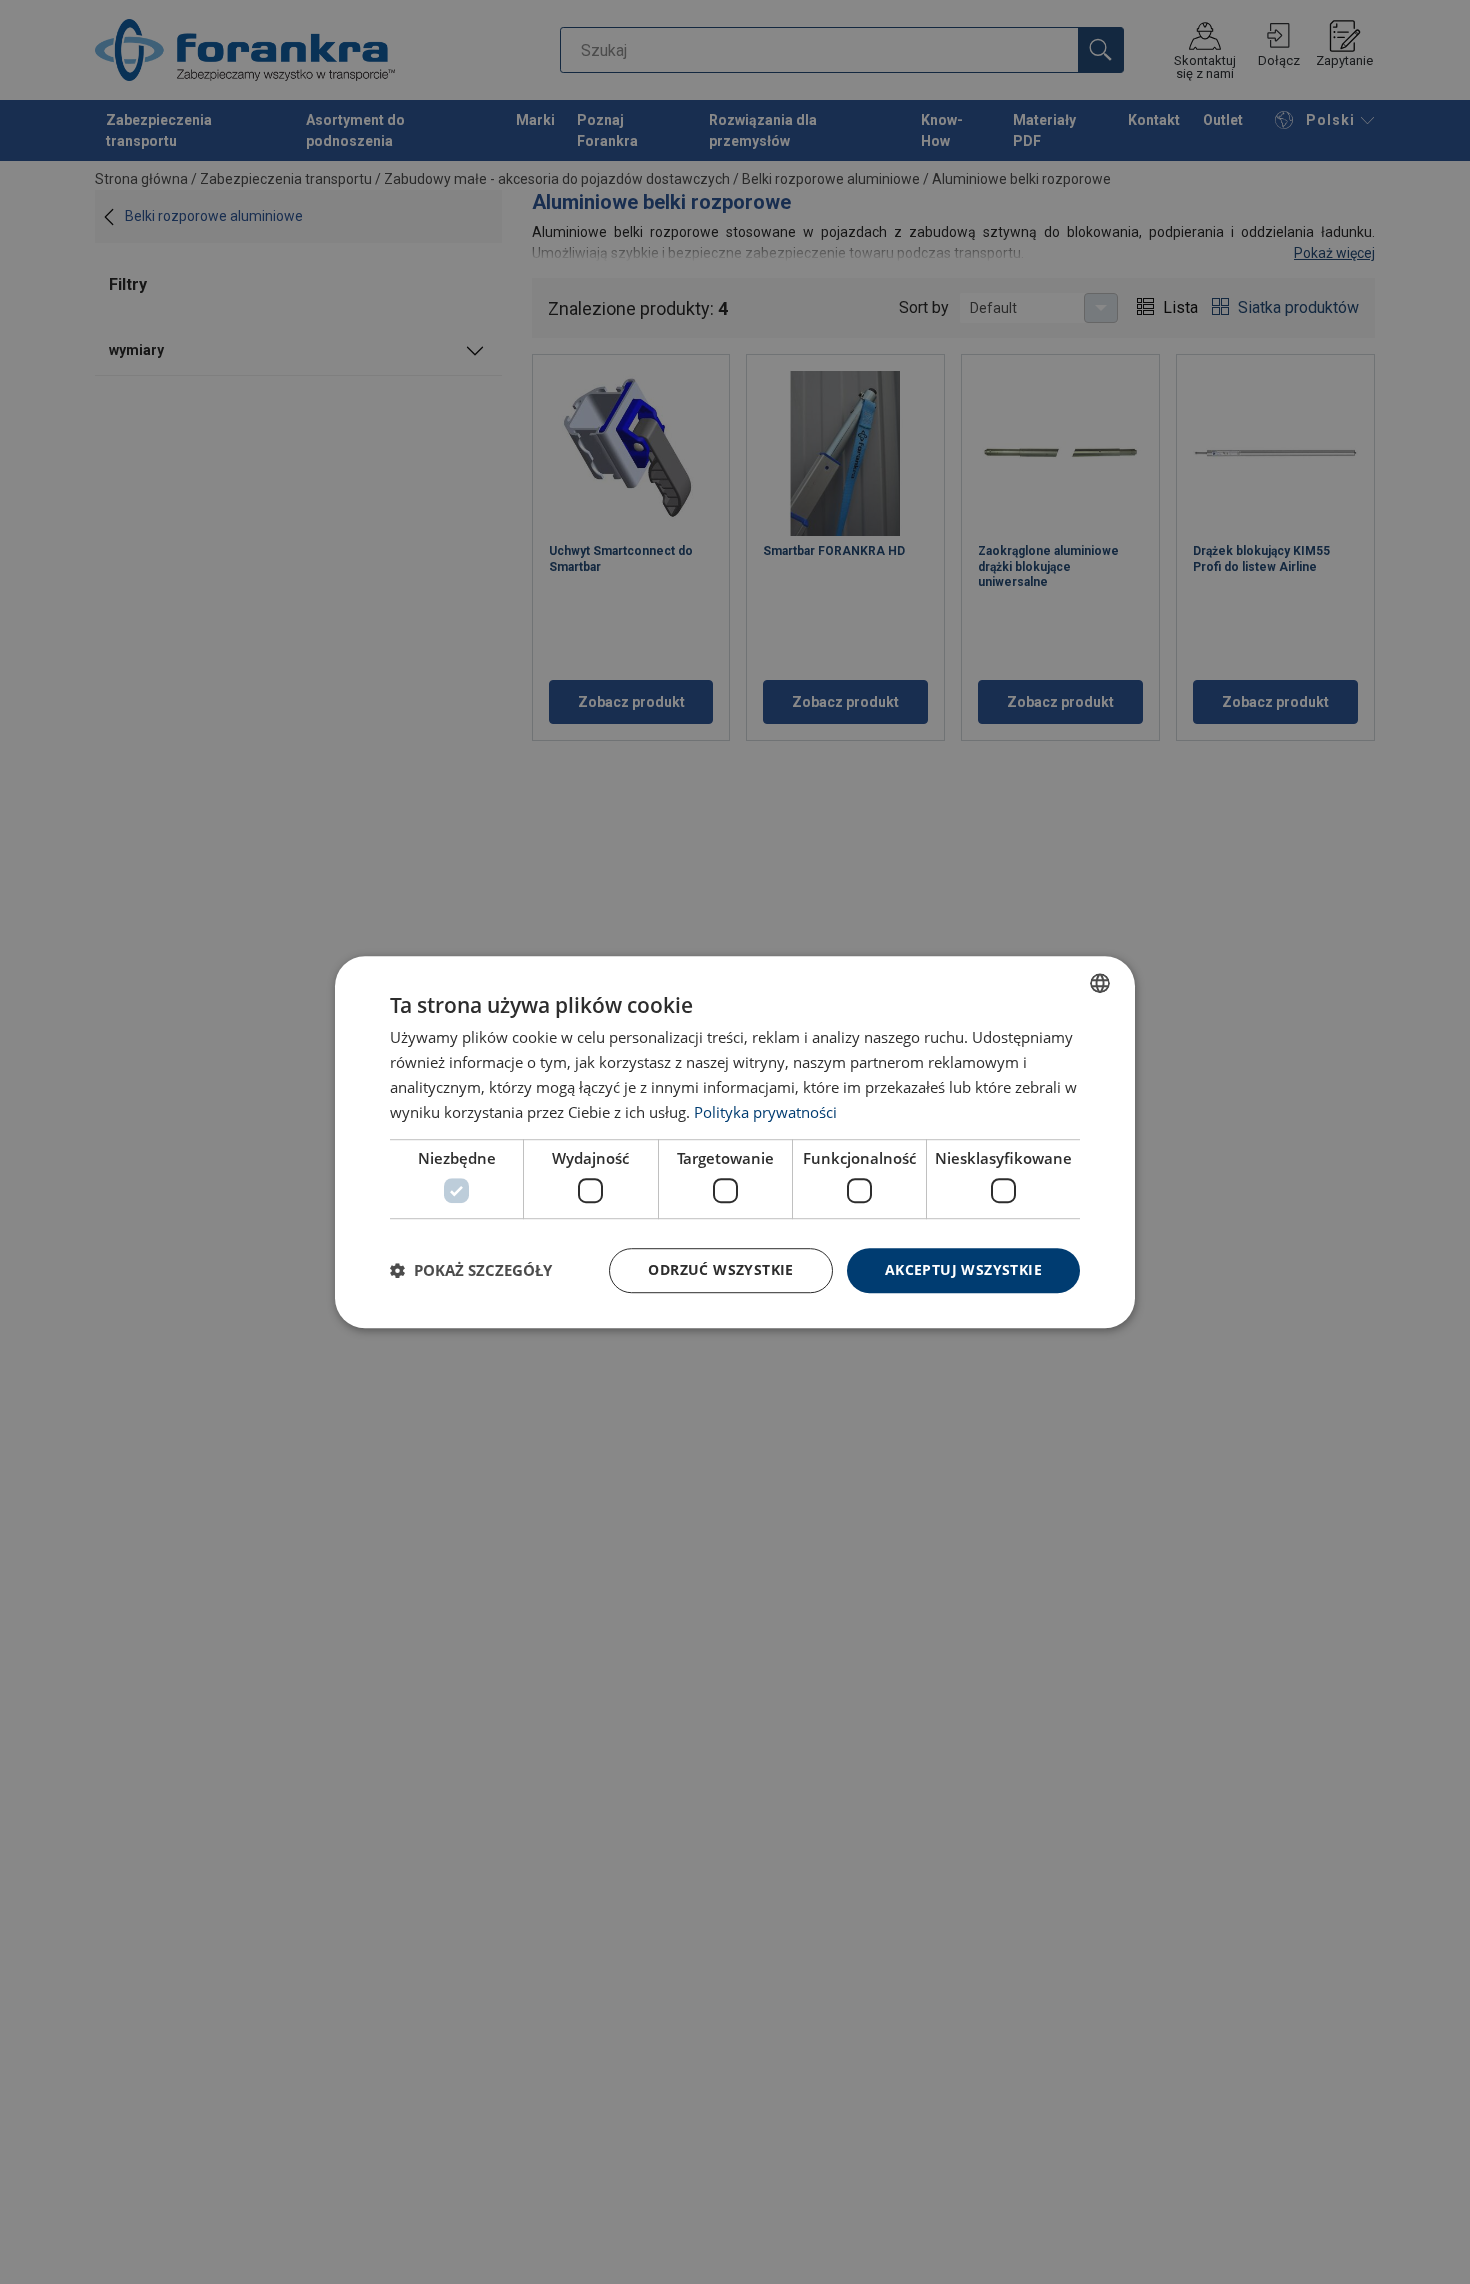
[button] (471, 1270)
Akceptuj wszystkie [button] (963, 1269)
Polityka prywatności (765, 1112)
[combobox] (1100, 983)
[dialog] (735, 1142)
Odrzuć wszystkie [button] (720, 1269)
